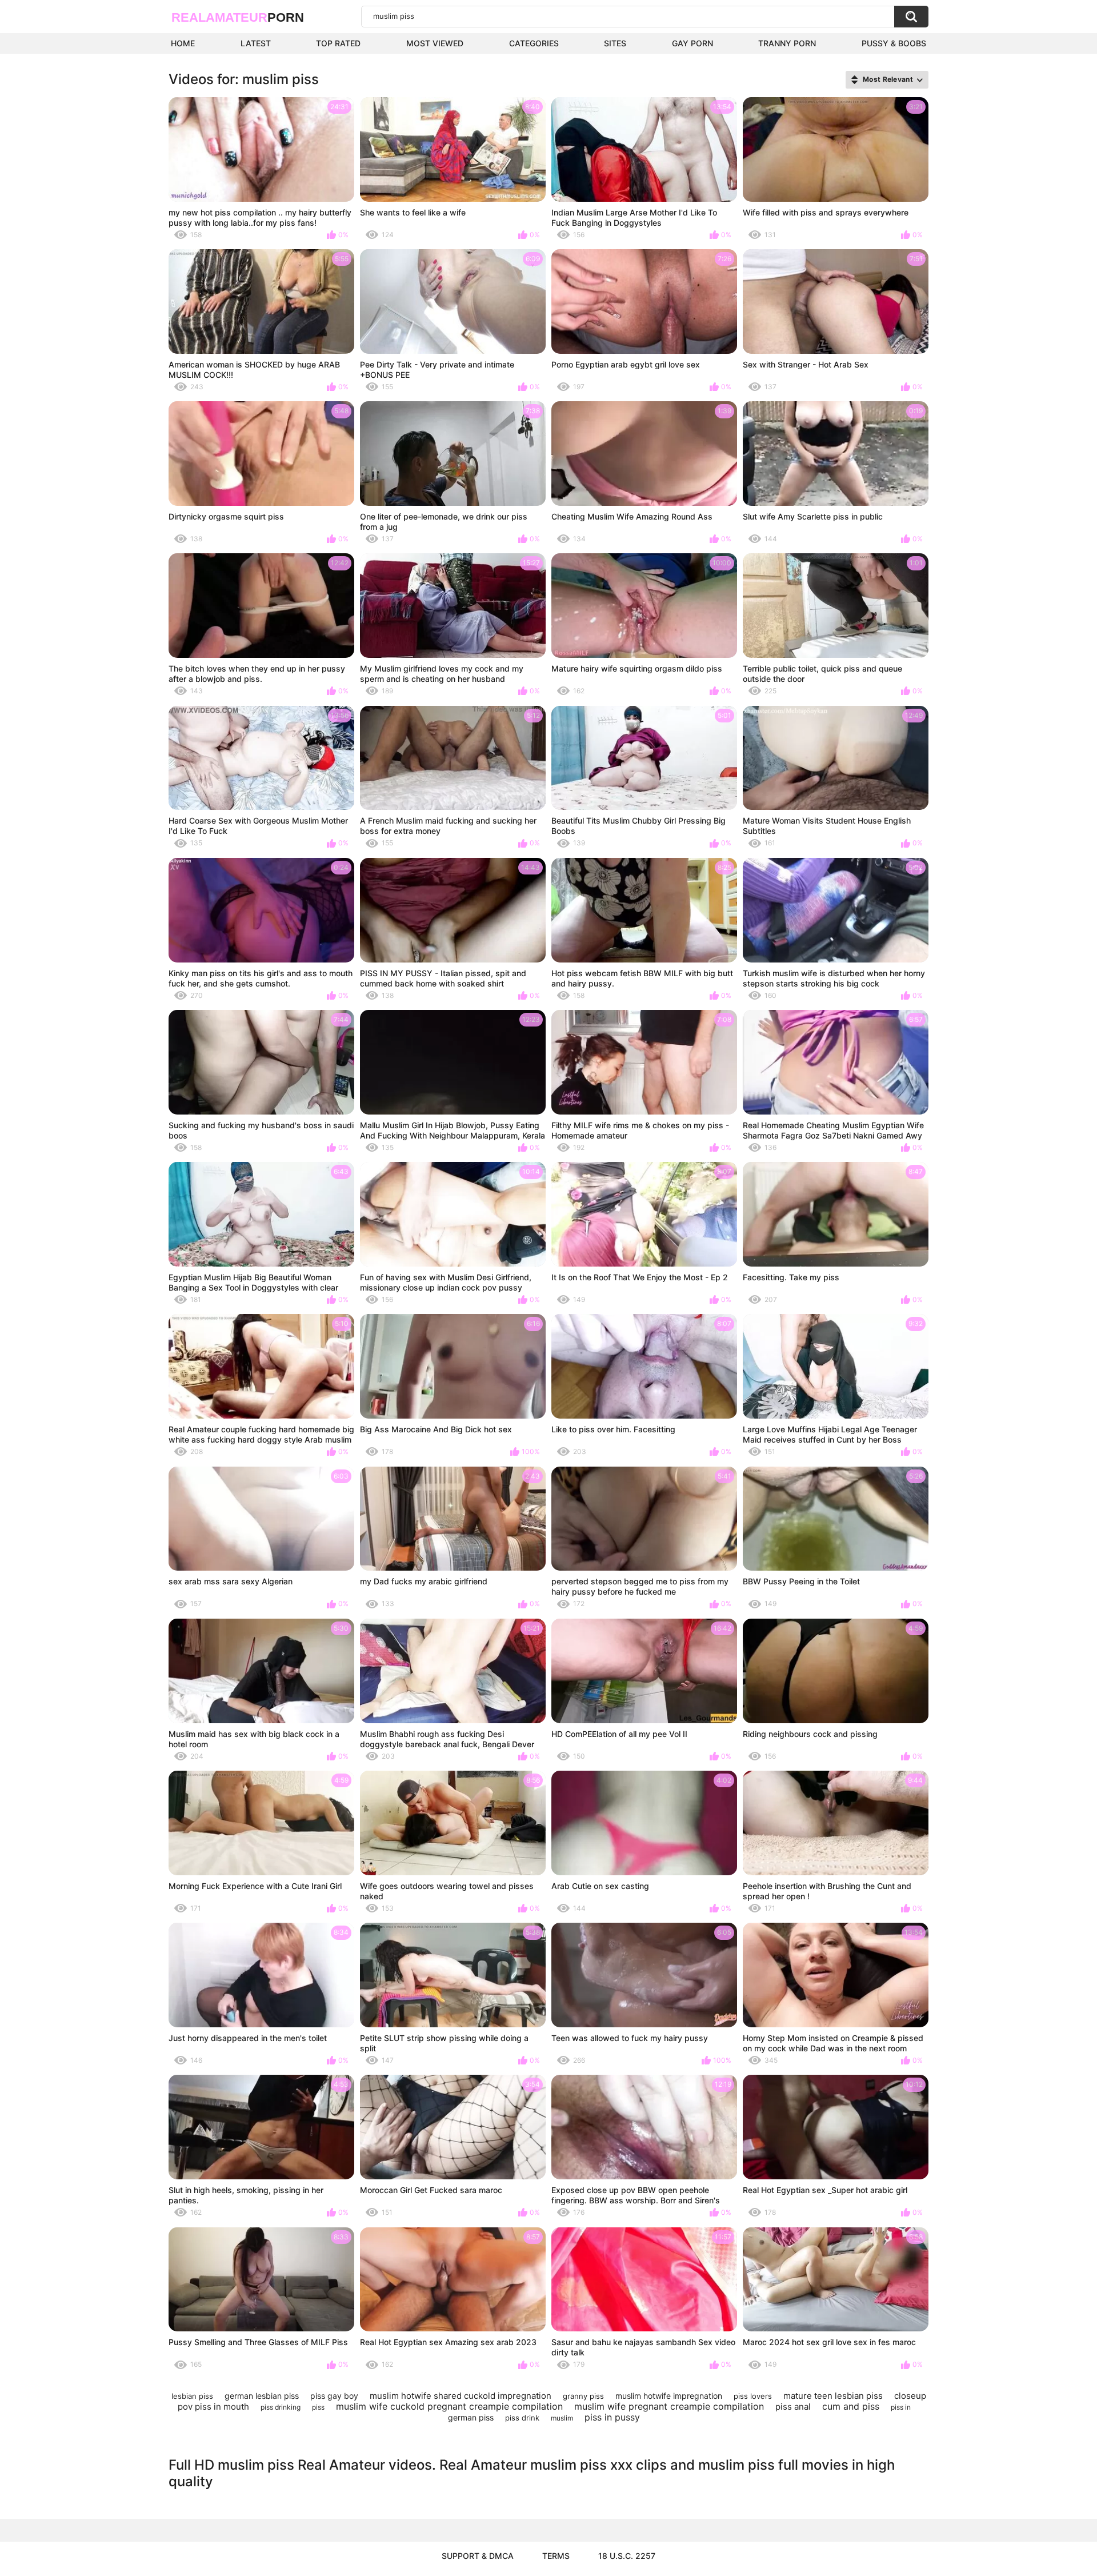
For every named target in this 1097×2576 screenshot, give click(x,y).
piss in (901, 2407)
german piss (471, 2417)
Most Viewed (435, 43)
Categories (534, 43)
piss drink (522, 2418)
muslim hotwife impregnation (669, 2396)
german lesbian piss (262, 2396)
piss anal (793, 2407)
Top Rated (338, 43)
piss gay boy (334, 2396)
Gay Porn (692, 43)
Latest (256, 43)
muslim (562, 2418)
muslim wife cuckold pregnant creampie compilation (449, 2406)
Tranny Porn (787, 43)
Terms (556, 2556)
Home (183, 43)
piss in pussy (612, 2417)
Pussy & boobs (894, 43)
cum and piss (851, 2406)
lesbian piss (192, 2396)
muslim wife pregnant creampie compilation (669, 2406)
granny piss (583, 2396)
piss (318, 2407)
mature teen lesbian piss (833, 2396)
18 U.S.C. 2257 (627, 2556)
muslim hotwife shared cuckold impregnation (461, 2396)
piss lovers (753, 2396)
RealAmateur (238, 17)
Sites (615, 43)
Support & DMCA (478, 2556)
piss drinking (281, 2407)
